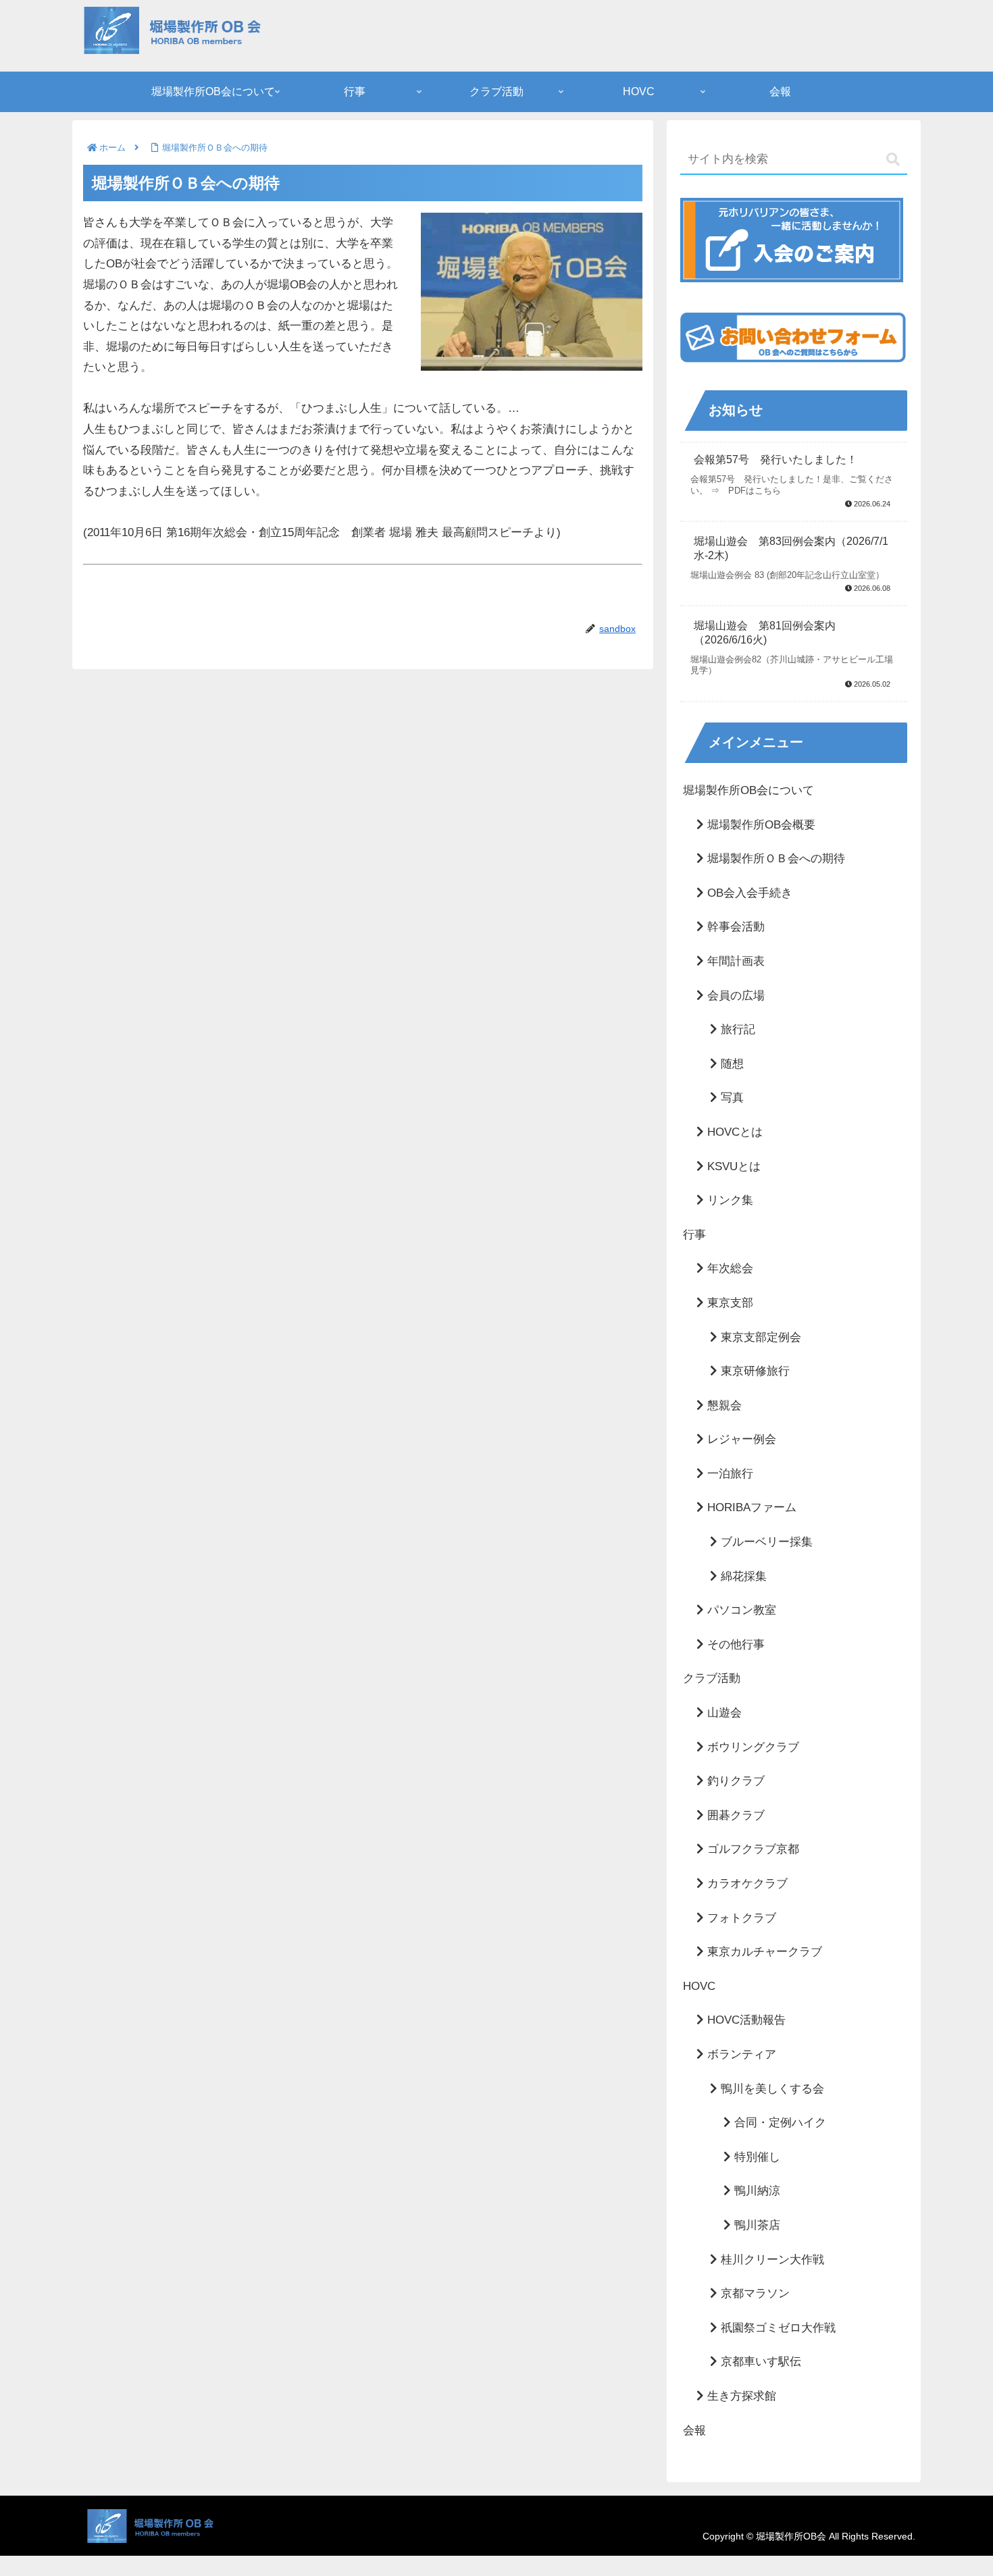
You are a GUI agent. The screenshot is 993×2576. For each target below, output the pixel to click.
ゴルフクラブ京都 (752, 1849)
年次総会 (729, 1268)
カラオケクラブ (746, 1884)
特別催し (756, 2157)
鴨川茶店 (756, 2225)
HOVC (699, 1986)
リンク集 (729, 1200)
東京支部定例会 (759, 1337)
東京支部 (729, 1303)
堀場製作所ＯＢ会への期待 (774, 859)
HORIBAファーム (750, 1507)
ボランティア (740, 2054)
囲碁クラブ (734, 1815)
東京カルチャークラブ (763, 1952)
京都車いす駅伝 (759, 2362)
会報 (694, 2430)
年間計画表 (734, 961)
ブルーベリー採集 (765, 1542)
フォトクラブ (740, 1918)
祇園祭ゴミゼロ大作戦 (776, 2328)
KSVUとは (732, 1166)
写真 (731, 1098)
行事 (694, 1235)
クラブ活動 (712, 1678)
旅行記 (736, 1029)
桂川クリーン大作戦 (771, 2260)
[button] (893, 160)
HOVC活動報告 (745, 2020)
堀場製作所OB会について (748, 790)
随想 (731, 1064)
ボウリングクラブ (752, 1747)
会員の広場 (734, 996)
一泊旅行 (729, 1474)
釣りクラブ (734, 1781)
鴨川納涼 (756, 2191)
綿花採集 (742, 1576)
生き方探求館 (740, 2396)
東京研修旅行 (754, 1371)
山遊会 (723, 1713)
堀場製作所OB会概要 (760, 825)
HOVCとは (733, 1132)
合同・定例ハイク (779, 2123)
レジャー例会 (740, 1439)
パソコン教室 (740, 1610)
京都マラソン (754, 2293)
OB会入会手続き (748, 893)
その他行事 (734, 1645)
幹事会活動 (734, 927)
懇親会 (723, 1405)
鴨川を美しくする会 (771, 2089)
